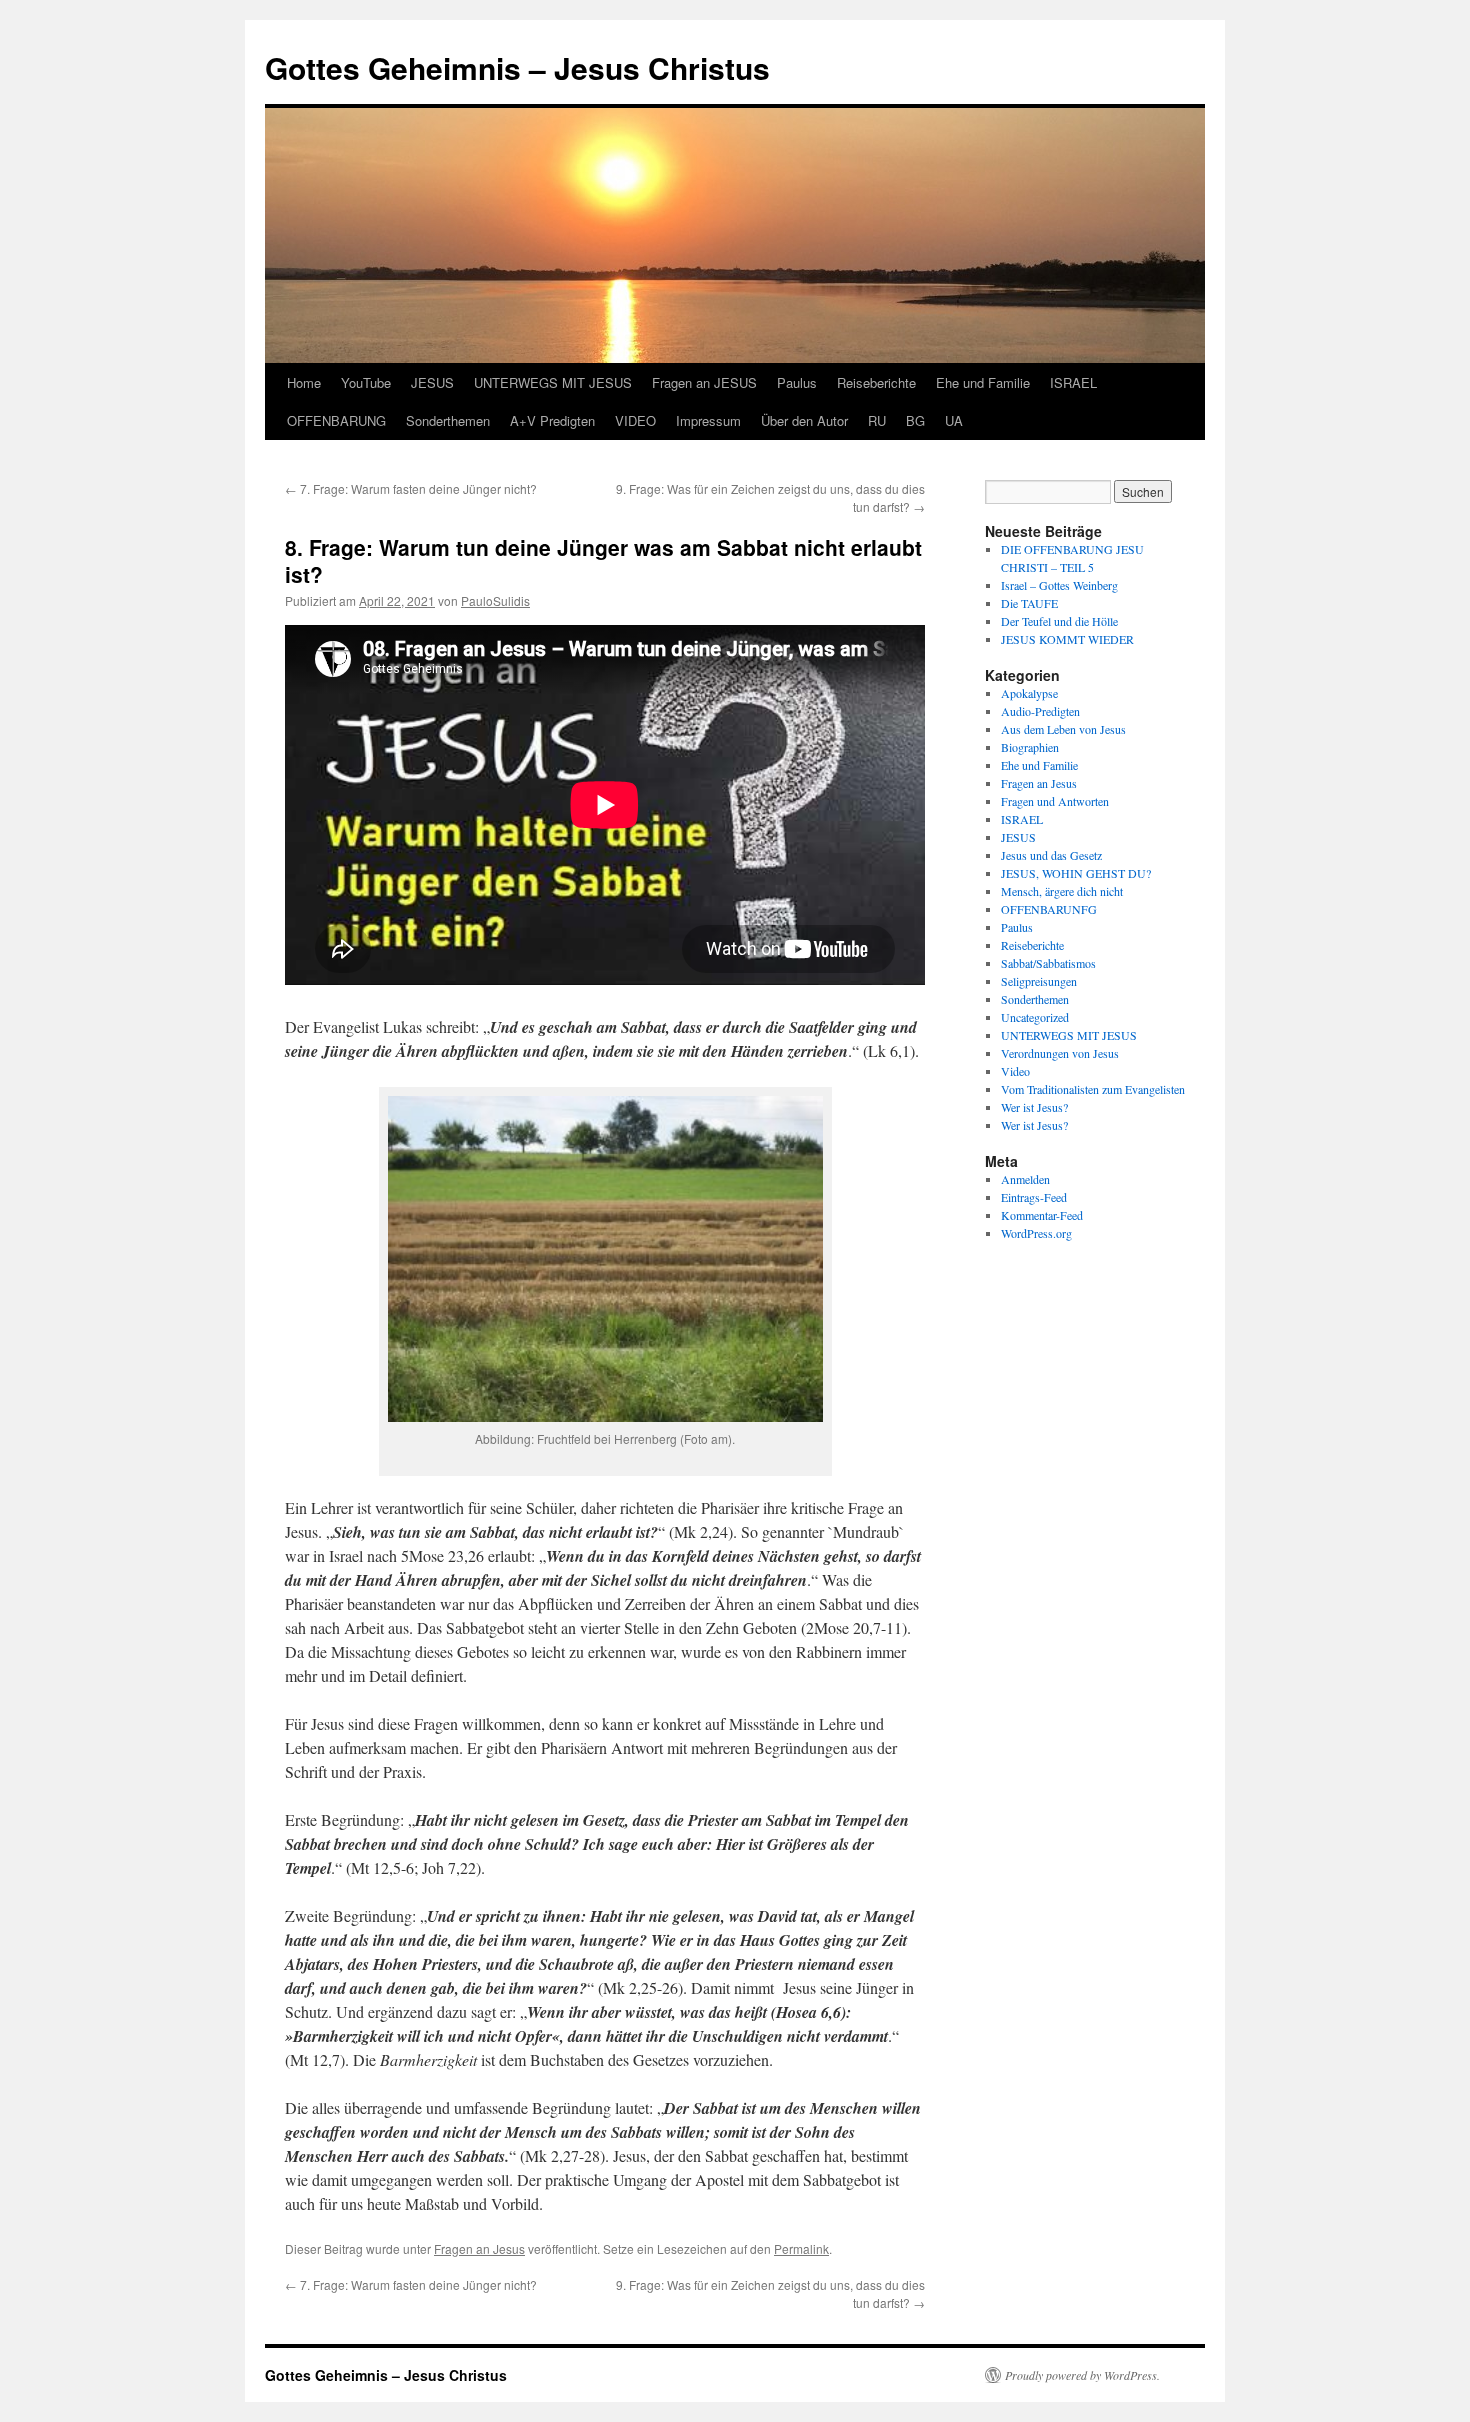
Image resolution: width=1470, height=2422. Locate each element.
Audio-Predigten (1040, 711)
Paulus (797, 382)
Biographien (1030, 747)
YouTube (366, 382)
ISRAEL (1073, 382)
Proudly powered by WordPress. (1082, 2375)
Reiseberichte (876, 382)
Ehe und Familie (983, 382)
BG (915, 420)
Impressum (708, 420)
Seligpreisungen (1039, 981)
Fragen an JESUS (704, 382)
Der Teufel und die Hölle (1059, 621)
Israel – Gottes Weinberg (1059, 585)
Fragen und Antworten (1055, 801)
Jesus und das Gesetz (1051, 855)
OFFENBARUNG (336, 420)
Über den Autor (804, 420)
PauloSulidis (495, 600)
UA (954, 420)
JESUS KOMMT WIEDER (1067, 639)
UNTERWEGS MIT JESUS (553, 382)
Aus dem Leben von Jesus (1063, 729)
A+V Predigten (552, 420)
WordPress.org (1036, 1233)
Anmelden (1025, 1179)
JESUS (432, 382)
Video (1015, 1071)
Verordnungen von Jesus (1060, 1053)
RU (877, 420)
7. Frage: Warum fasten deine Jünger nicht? (411, 488)
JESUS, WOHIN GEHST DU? (1076, 873)
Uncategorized (1035, 1017)
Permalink (801, 2248)
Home (304, 382)
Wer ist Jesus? (1034, 1107)
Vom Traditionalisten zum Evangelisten (1093, 1089)
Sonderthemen (448, 420)
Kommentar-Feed (1042, 1215)
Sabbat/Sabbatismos (1048, 963)
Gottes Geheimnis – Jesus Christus (517, 67)
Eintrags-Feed (1034, 1197)
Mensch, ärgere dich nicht (1062, 891)
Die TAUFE (1029, 603)
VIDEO (635, 420)
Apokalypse (1029, 693)
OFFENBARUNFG (1049, 909)
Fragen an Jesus (479, 2248)
